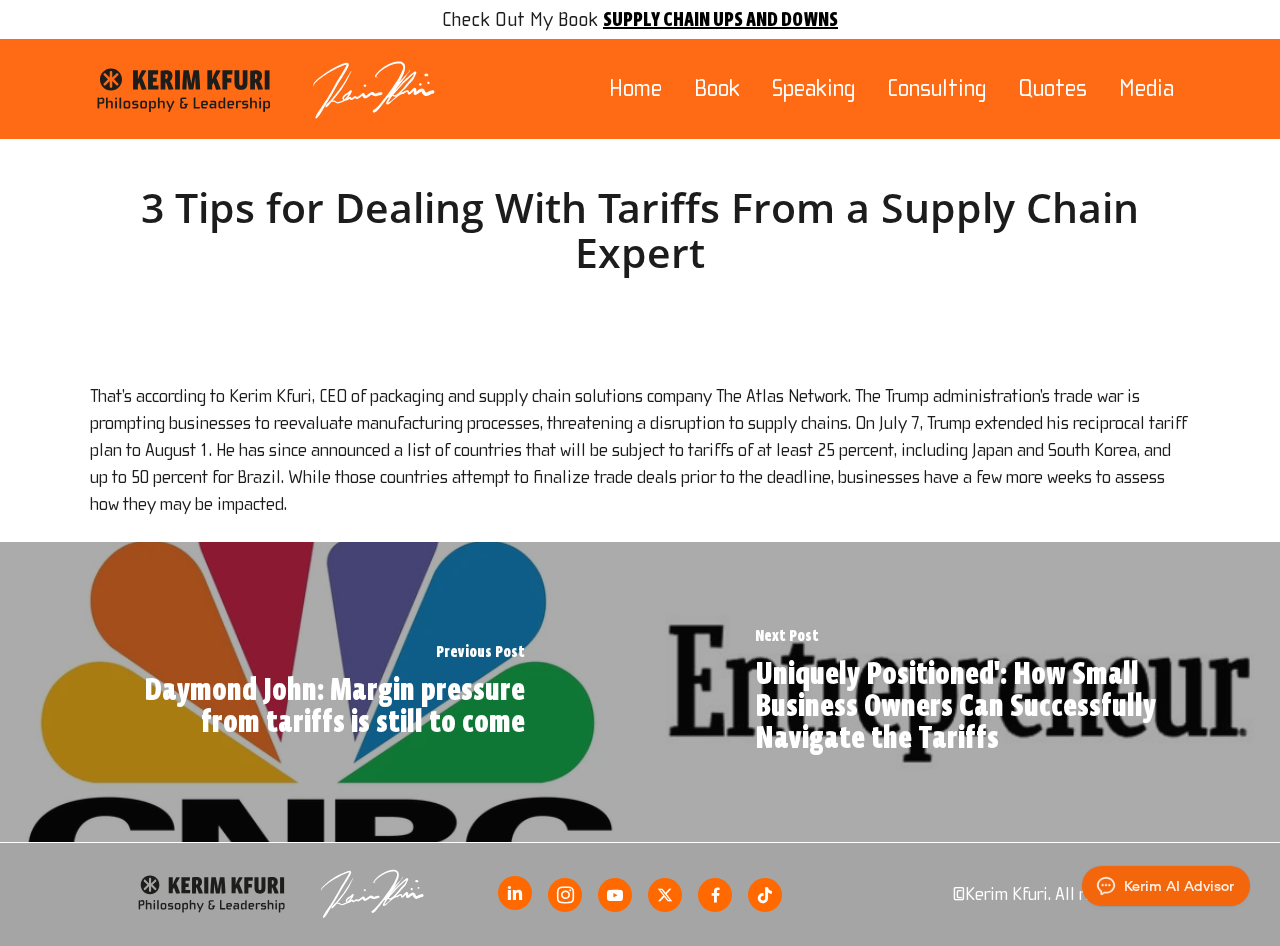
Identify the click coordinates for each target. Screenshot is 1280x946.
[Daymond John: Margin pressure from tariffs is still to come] (320, 692)
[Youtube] (615, 895)
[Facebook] (715, 895)
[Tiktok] (765, 895)
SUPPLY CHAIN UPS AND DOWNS (720, 19)
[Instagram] (565, 895)
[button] (1242, 10)
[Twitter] (665, 895)
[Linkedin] (515, 893)
